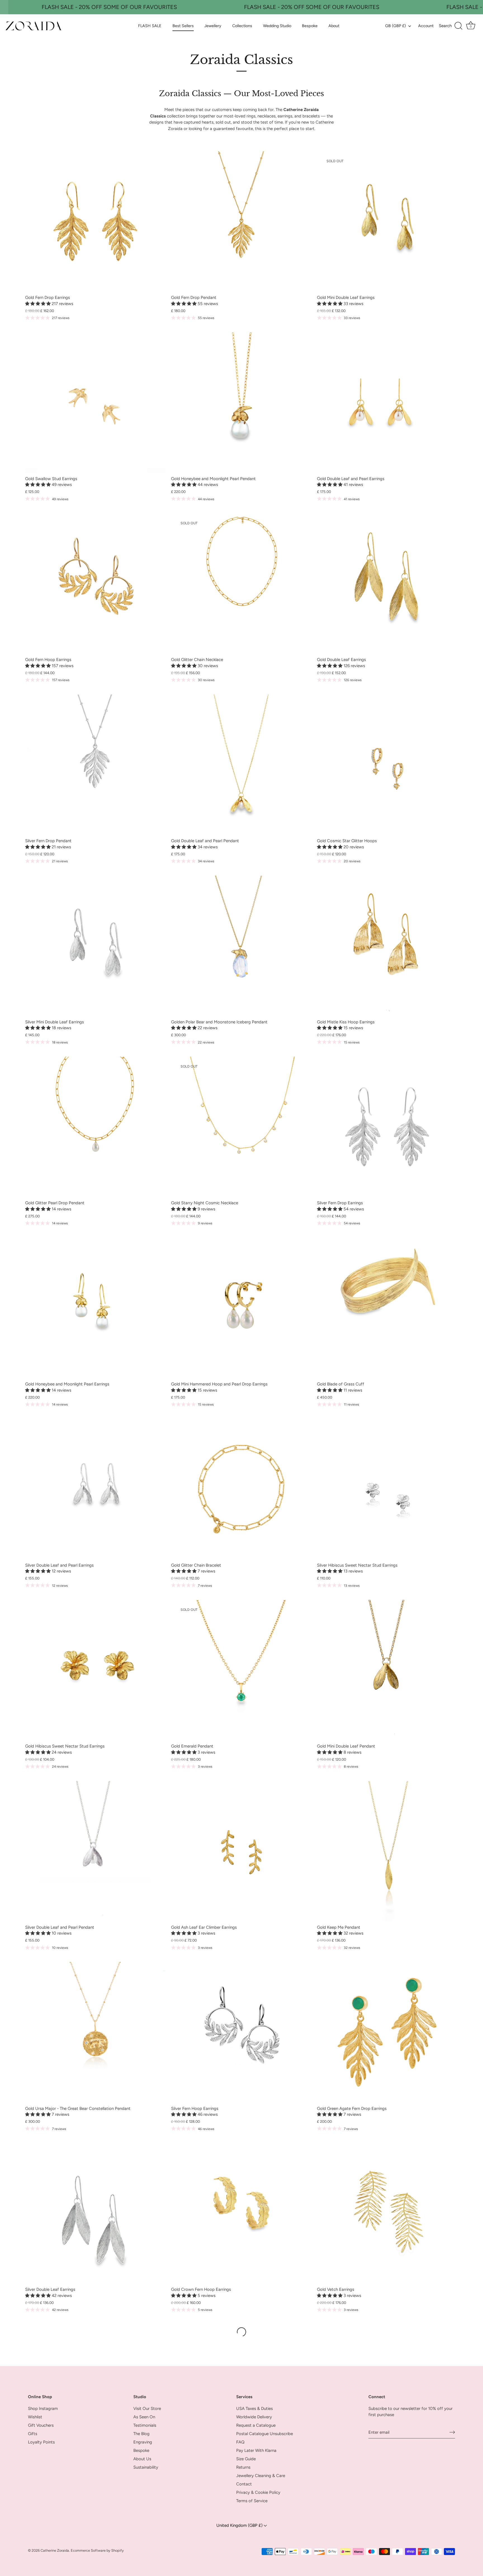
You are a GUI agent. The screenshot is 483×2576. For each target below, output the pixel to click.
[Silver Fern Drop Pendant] (95, 765)
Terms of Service (252, 2501)
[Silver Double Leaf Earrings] (95, 2213)
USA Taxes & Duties (254, 2409)
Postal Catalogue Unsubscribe (265, 2434)
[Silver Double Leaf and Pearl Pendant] (95, 1851)
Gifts (33, 2434)
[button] (38, 304)
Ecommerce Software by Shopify (97, 2550)
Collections (242, 26)
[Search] (451, 26)
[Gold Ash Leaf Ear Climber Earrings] (241, 1851)
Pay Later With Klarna (256, 2450)
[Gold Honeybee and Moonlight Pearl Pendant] (241, 403)
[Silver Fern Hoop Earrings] (241, 2032)
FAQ (240, 2442)
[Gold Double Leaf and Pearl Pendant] (241, 765)
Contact (244, 2484)
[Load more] (241, 2332)
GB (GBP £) (396, 26)
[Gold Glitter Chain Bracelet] (241, 1489)
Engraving (143, 2442)
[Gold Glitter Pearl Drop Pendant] (95, 1127)
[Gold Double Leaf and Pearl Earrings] (387, 403)
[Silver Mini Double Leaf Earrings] (95, 946)
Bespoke (310, 26)
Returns (243, 2467)
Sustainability (146, 2467)
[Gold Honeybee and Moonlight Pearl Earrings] (95, 1308)
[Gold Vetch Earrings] (387, 2213)
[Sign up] (452, 2432)
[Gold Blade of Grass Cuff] (387, 1308)
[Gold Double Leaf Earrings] (387, 584)
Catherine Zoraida (55, 2550)
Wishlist (35, 2417)
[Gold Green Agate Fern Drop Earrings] (387, 2032)
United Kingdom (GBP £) (240, 2525)
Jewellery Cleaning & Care (261, 2476)
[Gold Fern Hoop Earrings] (95, 584)
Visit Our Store (147, 2409)
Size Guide (246, 2459)
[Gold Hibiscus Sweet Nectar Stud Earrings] (95, 1670)
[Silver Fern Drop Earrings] (387, 1127)
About (334, 26)
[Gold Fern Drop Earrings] (95, 221)
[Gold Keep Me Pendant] (387, 1851)
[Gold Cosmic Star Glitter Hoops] (387, 765)
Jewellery (213, 26)
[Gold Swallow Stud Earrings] (95, 403)
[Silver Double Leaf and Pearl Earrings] (95, 1489)
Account (426, 26)
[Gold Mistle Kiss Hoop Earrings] (387, 946)
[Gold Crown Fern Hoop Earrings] (241, 2213)
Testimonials (145, 2425)
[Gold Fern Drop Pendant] (241, 221)
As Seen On (144, 2417)
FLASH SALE (150, 26)
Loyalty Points (41, 2442)
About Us (142, 2459)
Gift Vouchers (41, 2425)
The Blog (141, 2434)
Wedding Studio (277, 26)
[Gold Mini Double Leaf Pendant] (387, 1670)
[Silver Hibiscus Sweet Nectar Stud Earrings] (387, 1489)
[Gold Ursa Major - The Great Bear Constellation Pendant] (95, 2032)
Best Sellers (183, 26)
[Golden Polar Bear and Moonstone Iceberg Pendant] (241, 946)
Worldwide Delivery (254, 2417)
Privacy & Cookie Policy (258, 2492)
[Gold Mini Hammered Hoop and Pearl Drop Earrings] (241, 1308)
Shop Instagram (43, 2409)
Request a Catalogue (256, 2425)
